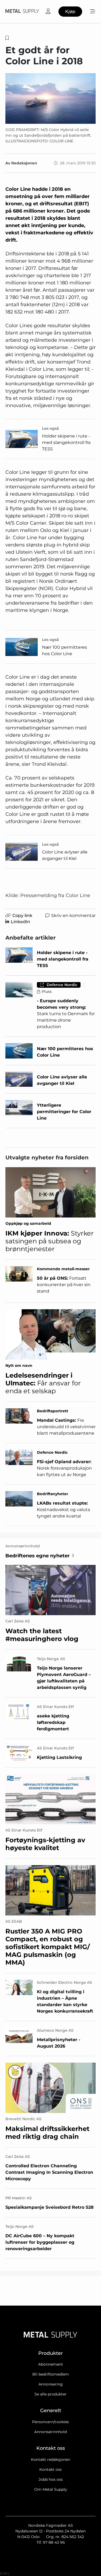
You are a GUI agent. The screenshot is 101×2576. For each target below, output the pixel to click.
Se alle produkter (50, 2394)
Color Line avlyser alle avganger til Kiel (65, 855)
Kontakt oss (50, 2469)
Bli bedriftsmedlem (51, 2374)
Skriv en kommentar (73, 915)
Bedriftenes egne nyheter (38, 1556)
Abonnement (51, 2364)
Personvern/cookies (50, 2422)
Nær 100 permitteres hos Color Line (65, 650)
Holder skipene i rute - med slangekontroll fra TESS (66, 442)
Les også (50, 428)
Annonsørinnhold (50, 2432)
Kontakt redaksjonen (50, 2459)
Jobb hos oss (51, 2479)
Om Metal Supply (51, 2489)
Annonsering (51, 2384)
